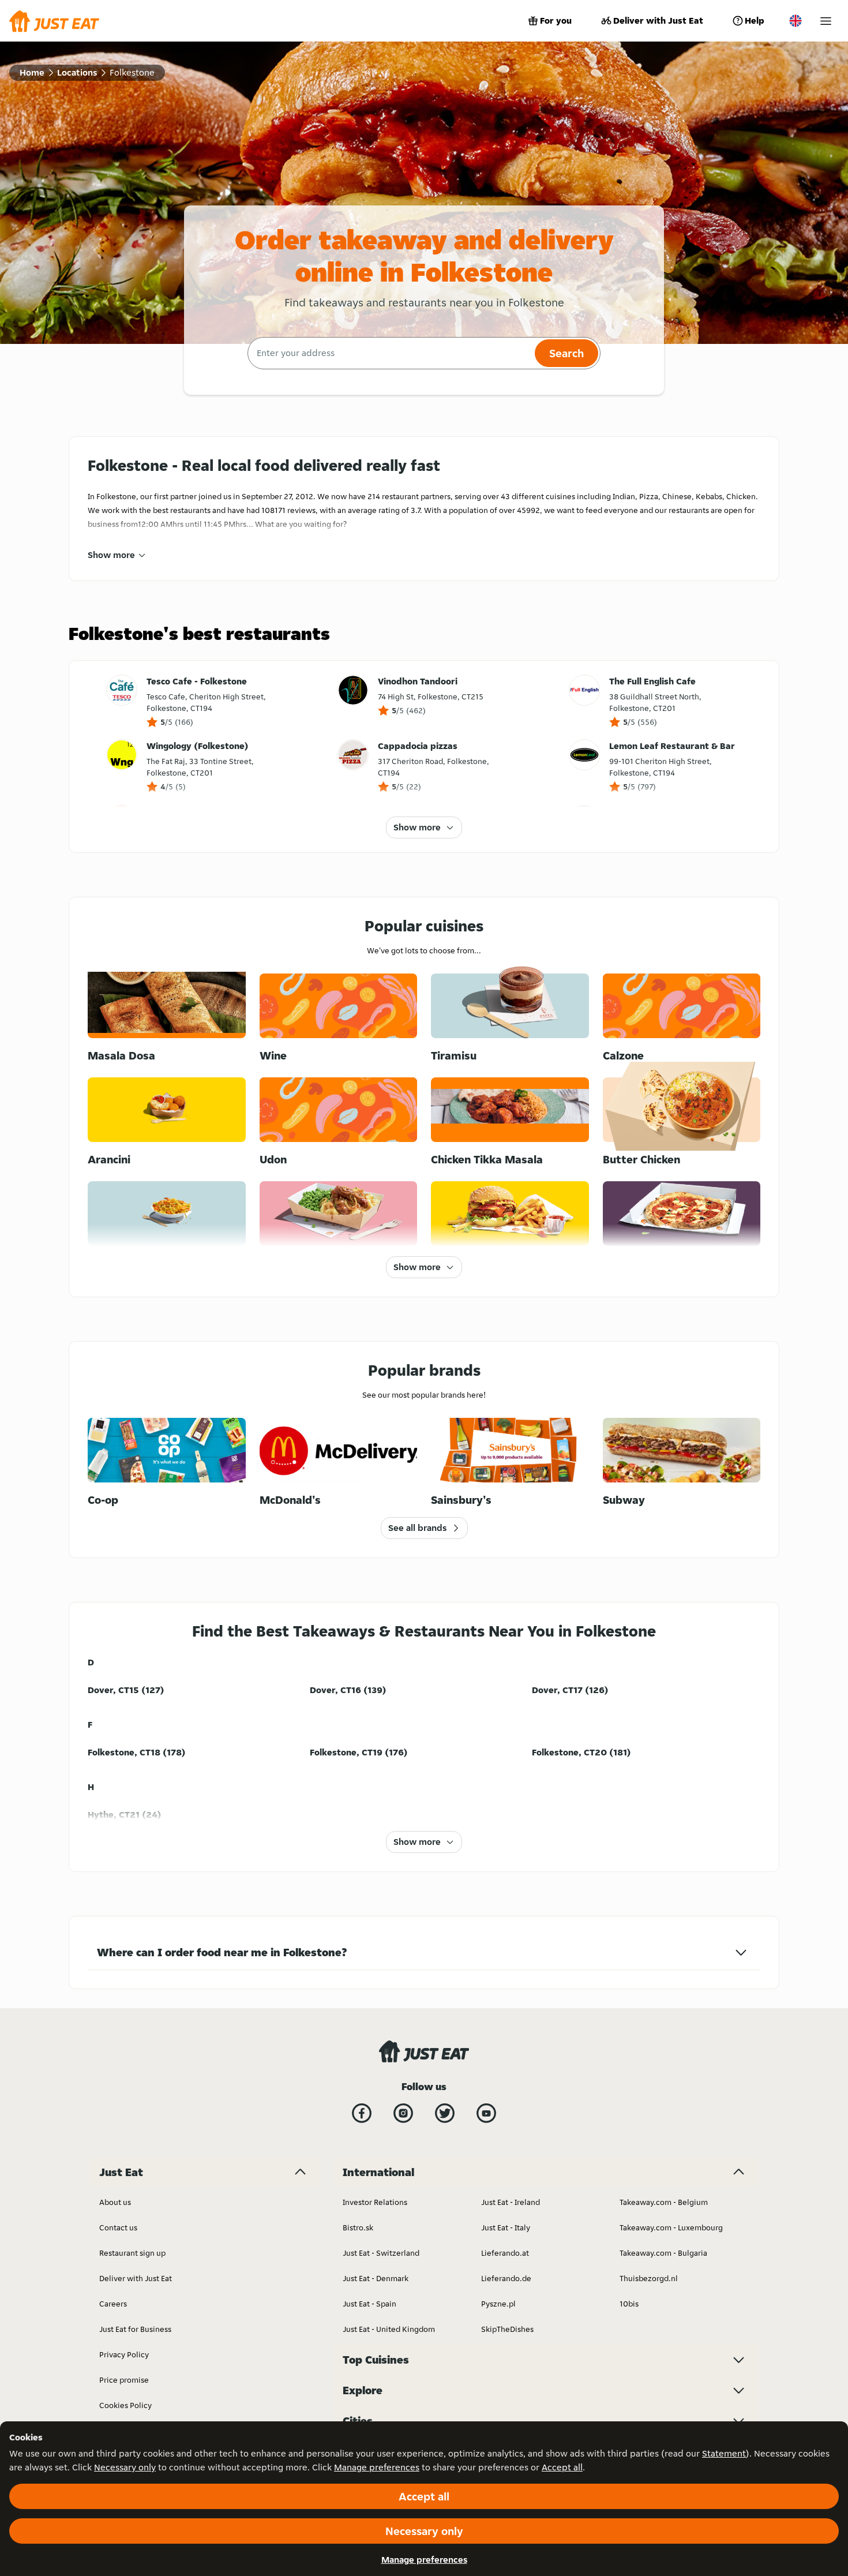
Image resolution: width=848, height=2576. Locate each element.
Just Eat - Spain (369, 2304)
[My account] (826, 21)
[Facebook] (362, 2113)
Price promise (124, 2380)
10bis (629, 2304)
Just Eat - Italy (506, 2227)
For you (556, 20)
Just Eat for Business (135, 2329)
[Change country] (796, 21)
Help (755, 20)
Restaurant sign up (132, 2253)
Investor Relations (375, 2202)
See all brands (417, 1528)
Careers (113, 2304)
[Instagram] (403, 2113)
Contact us (118, 2227)
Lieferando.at (505, 2253)
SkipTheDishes (507, 2329)
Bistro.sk (358, 2227)
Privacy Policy (124, 2354)
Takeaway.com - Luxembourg (671, 2227)
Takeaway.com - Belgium (664, 2202)
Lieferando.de (506, 2278)
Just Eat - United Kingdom (389, 2329)
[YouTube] (486, 2113)
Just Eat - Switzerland (381, 2253)
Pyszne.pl (498, 2304)
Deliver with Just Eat (658, 20)
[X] (445, 2113)
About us (115, 2202)
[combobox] (390, 353)
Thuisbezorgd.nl (649, 2278)
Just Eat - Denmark (376, 2278)
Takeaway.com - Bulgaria (663, 2253)
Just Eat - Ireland (511, 2202)
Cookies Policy (125, 2405)
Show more (111, 555)
